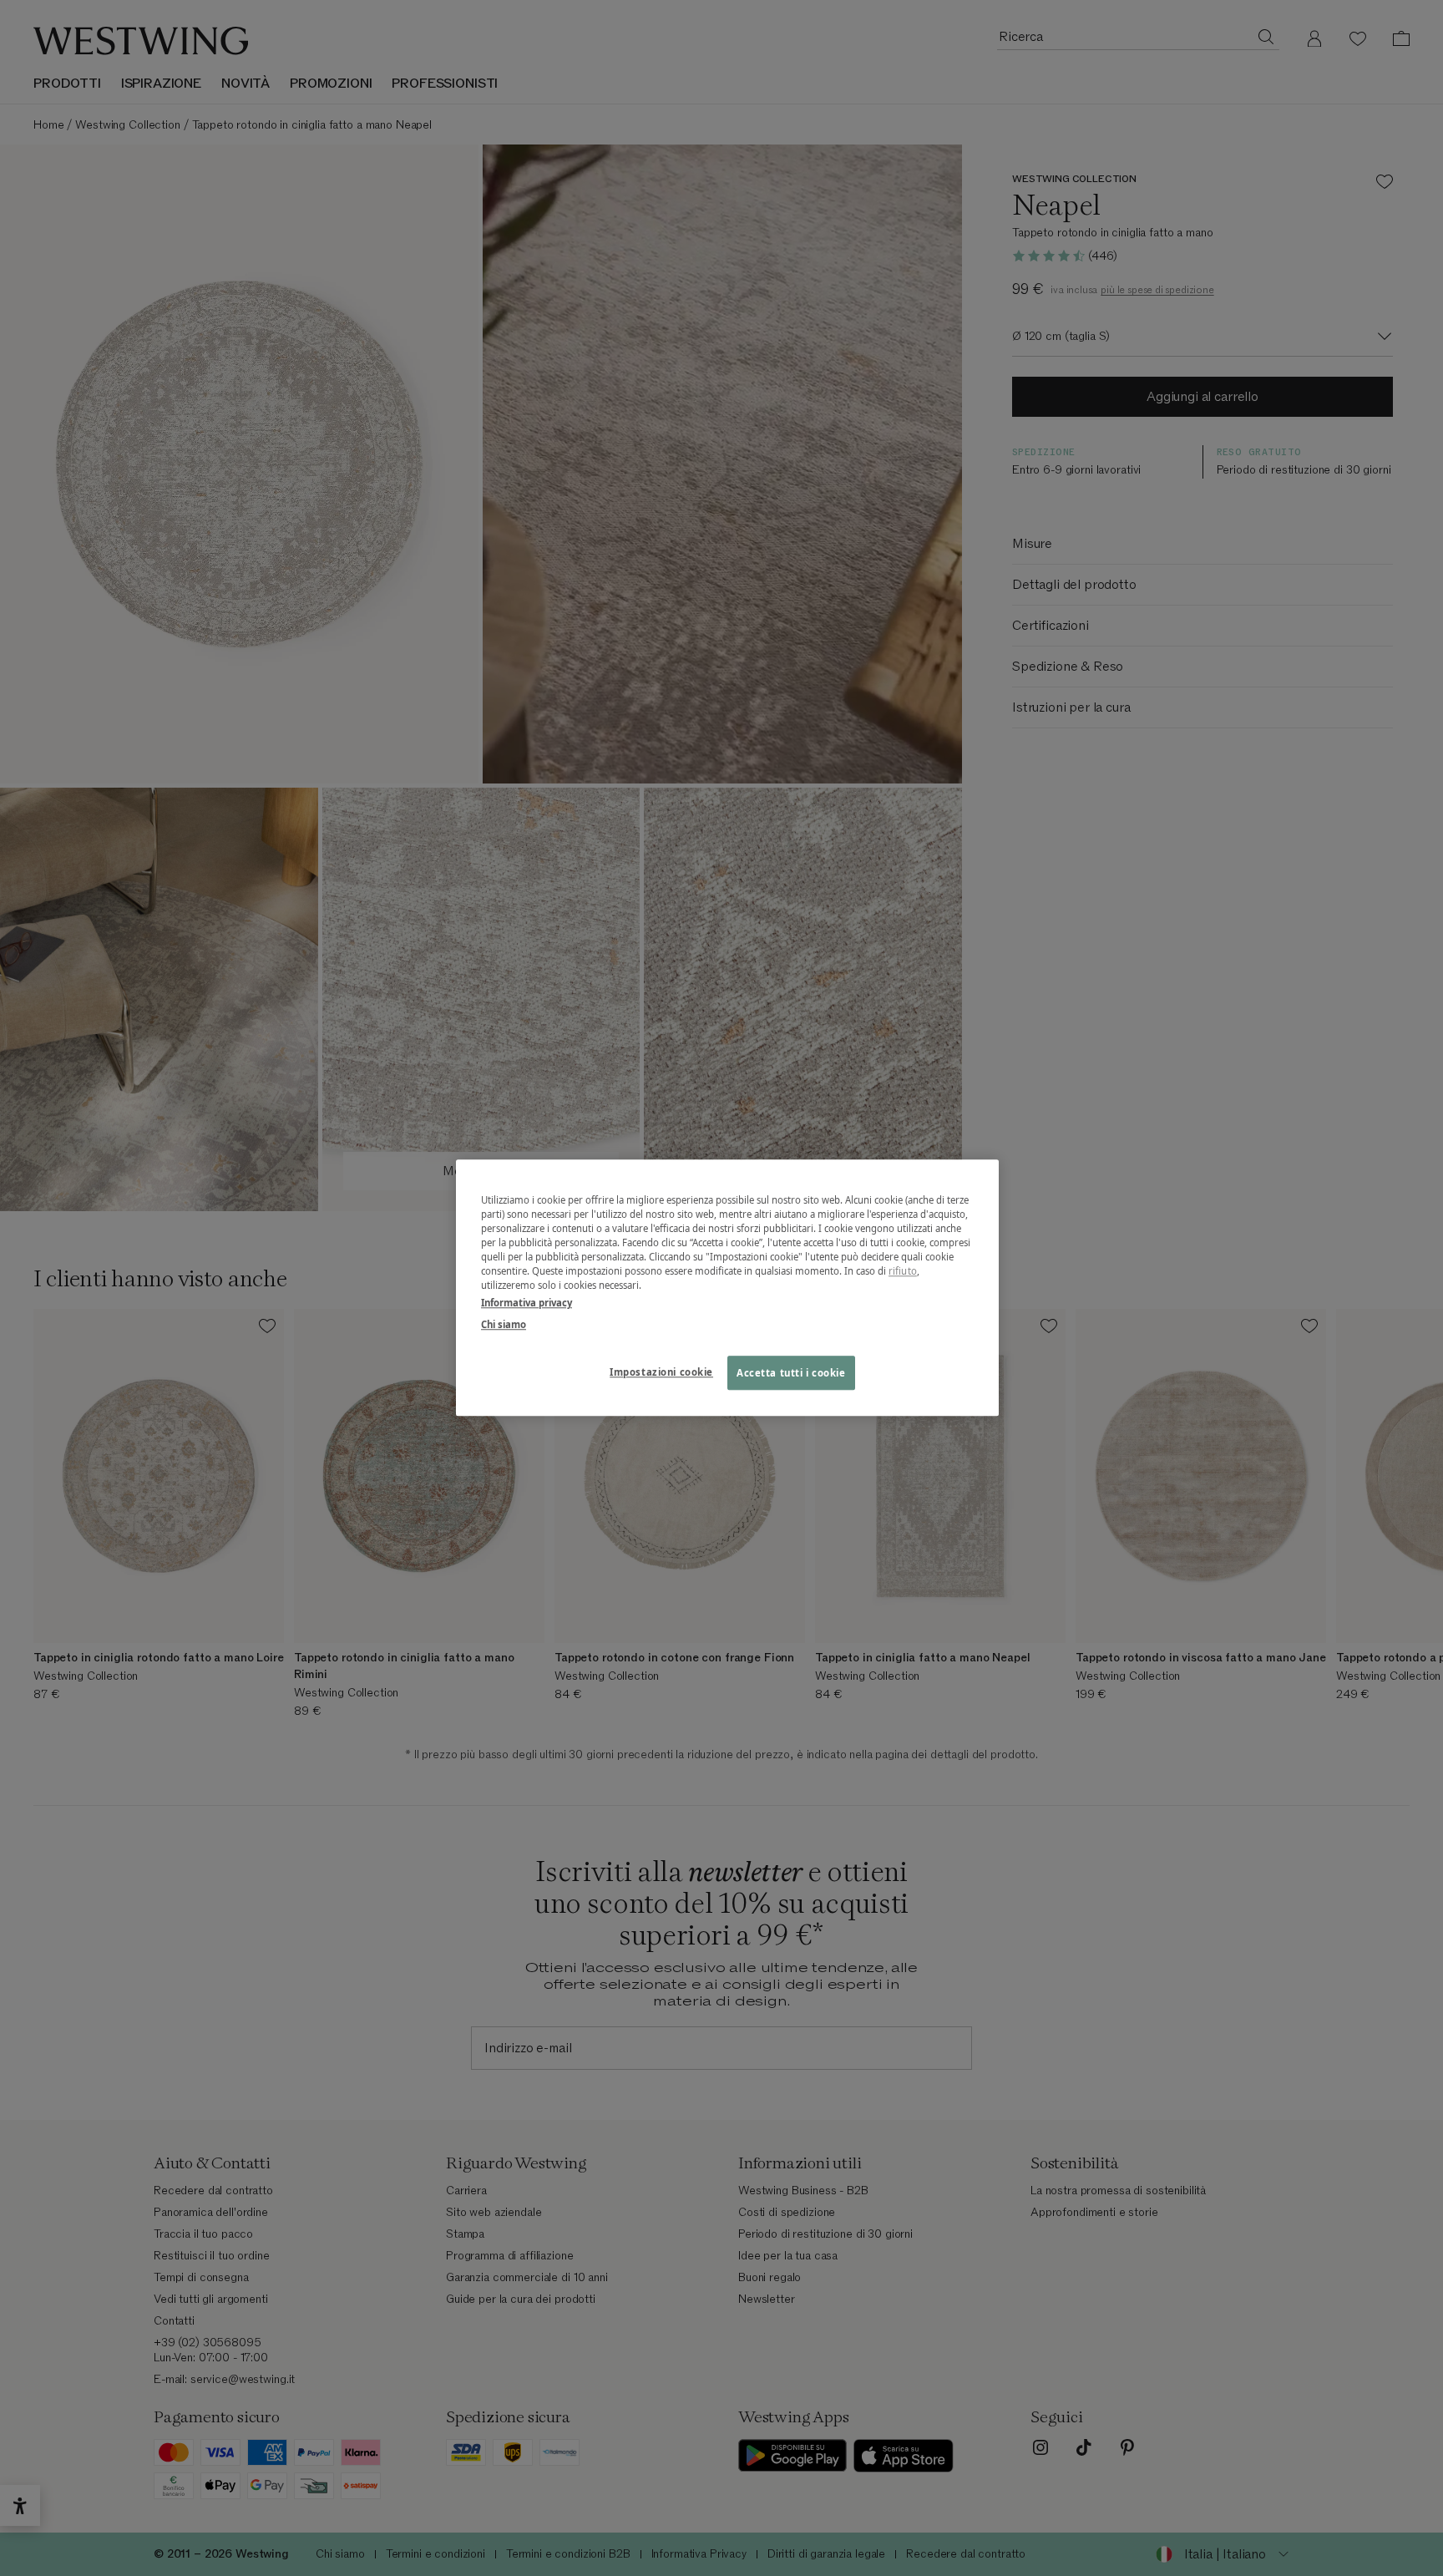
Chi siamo (504, 1324)
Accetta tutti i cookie (791, 1373)
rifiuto (903, 1272)
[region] (727, 1288)
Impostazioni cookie (661, 1372)
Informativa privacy (527, 1303)
